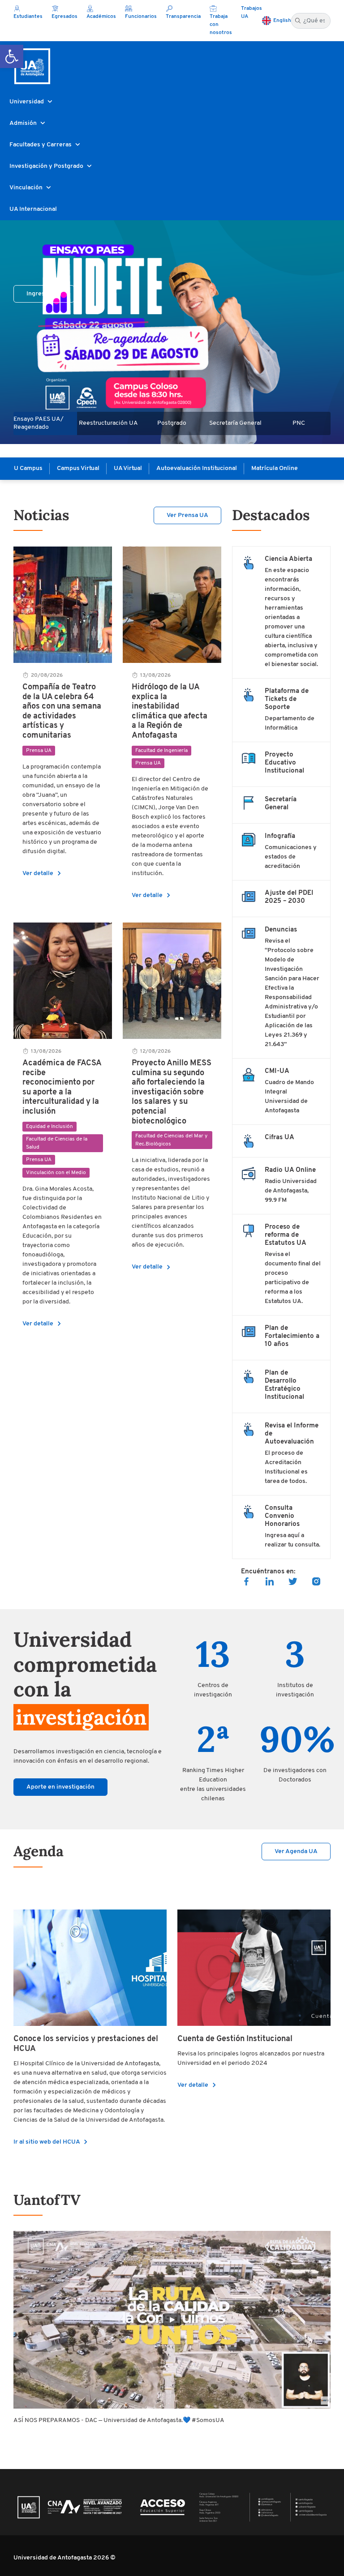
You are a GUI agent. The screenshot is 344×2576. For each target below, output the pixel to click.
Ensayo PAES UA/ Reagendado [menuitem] (39, 423)
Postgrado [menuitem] (172, 423)
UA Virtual (128, 468)
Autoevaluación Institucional (197, 468)
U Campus (28, 468)
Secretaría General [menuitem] (235, 423)
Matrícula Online (275, 468)
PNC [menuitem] (299, 423)
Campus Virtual (78, 468)
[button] (12, 56)
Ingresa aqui (44, 294)
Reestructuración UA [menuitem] (108, 423)
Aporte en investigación (60, 1787)
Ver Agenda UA (296, 1852)
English (282, 21)
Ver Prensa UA (187, 515)
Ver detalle (43, 874)
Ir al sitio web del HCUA (52, 2142)
